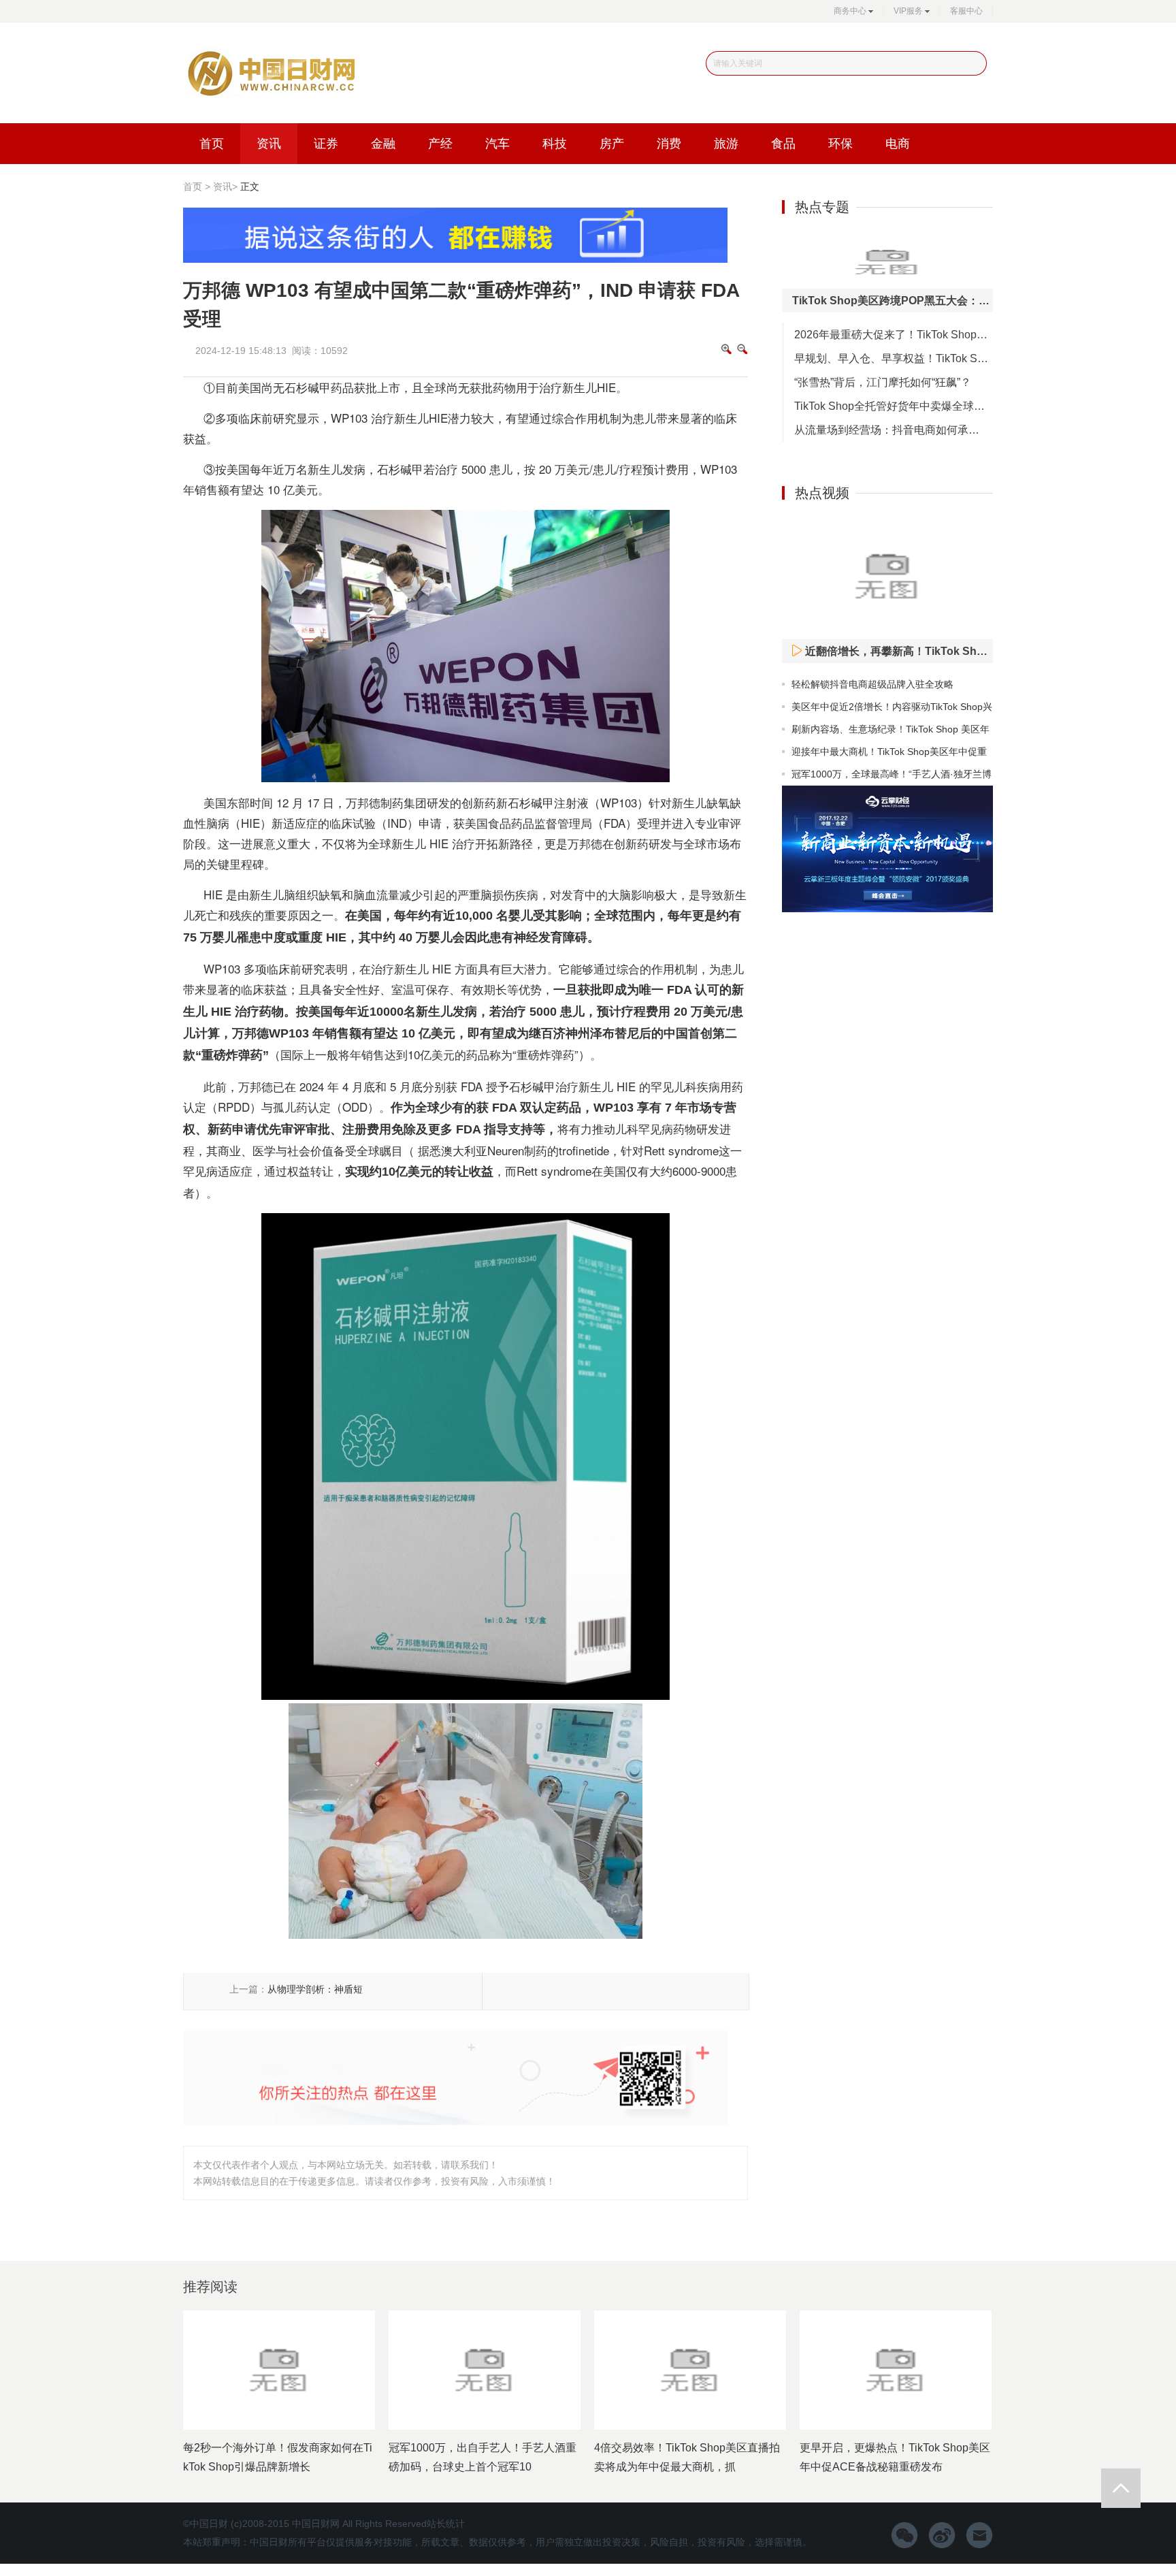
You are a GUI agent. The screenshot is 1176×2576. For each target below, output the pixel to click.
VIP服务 (908, 11)
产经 (440, 144)
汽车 (497, 144)
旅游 (726, 144)
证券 (326, 144)
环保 (840, 144)
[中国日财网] (269, 76)
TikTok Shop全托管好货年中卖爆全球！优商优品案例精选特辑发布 (894, 406)
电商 (898, 144)
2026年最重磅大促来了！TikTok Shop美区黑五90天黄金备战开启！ (894, 335)
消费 (669, 144)
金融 (383, 144)
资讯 (269, 144)
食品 (783, 144)
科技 (555, 144)
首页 (212, 144)
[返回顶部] (1121, 2488)
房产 (612, 144)
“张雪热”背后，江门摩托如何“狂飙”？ (883, 382)
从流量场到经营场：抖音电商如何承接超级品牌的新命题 (894, 430)
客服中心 (966, 11)
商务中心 (850, 11)
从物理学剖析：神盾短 (315, 1989)
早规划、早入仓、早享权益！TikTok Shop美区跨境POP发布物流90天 (894, 358)
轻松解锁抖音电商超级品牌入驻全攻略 (872, 684)
